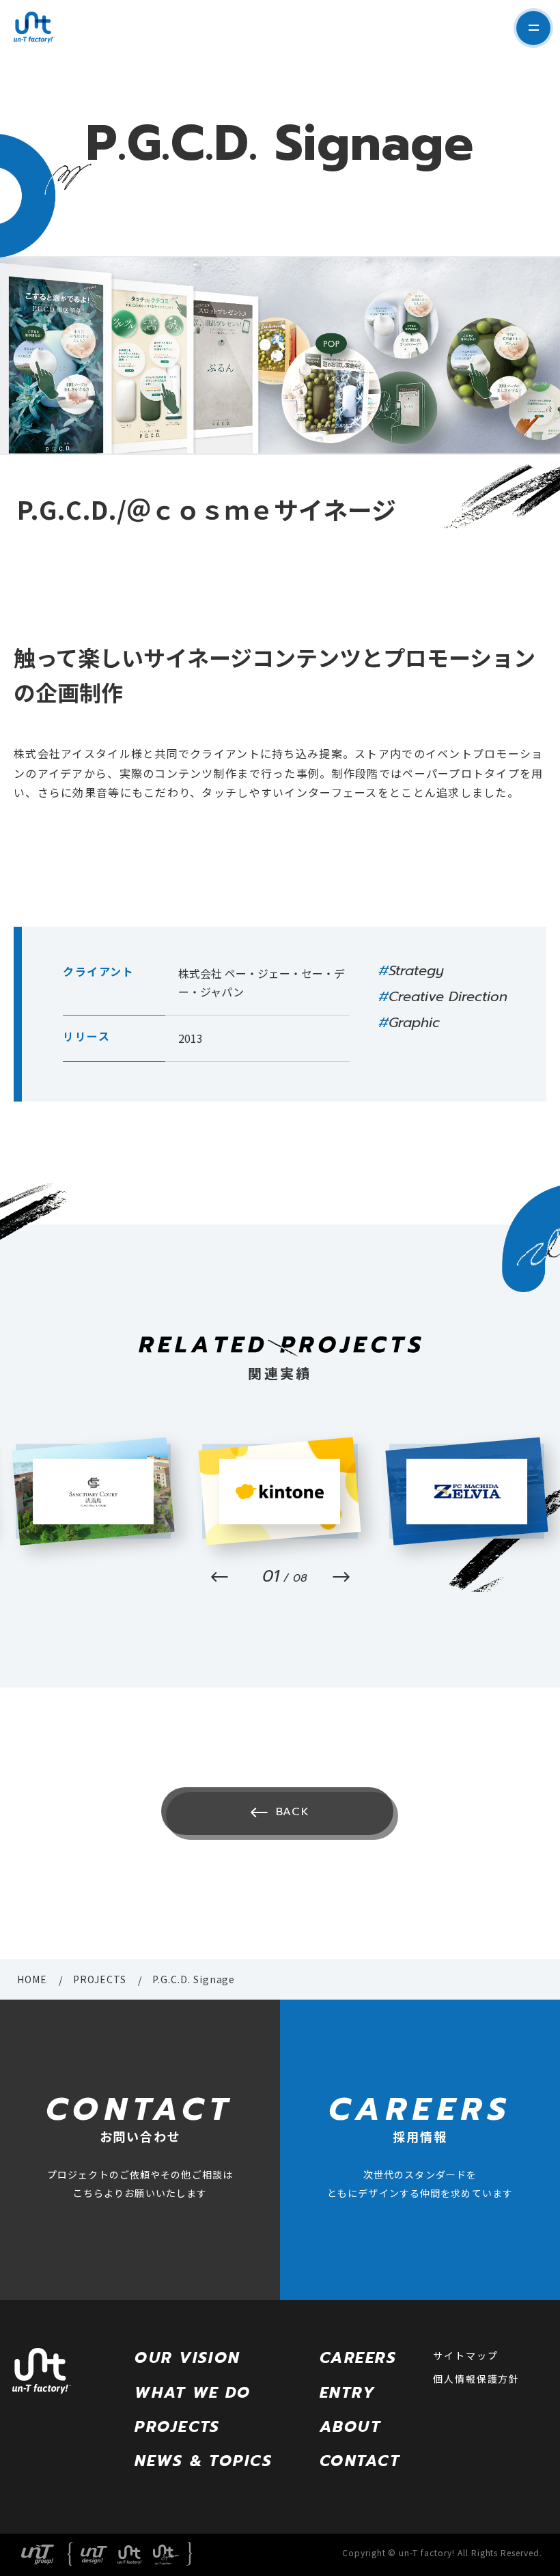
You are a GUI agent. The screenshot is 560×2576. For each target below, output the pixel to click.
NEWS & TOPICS (203, 2461)
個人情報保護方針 (476, 2379)
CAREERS (358, 2358)
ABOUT (350, 2427)
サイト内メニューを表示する (533, 28)
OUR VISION (187, 2358)
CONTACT (360, 2461)
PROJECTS (100, 1979)
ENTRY (348, 2393)
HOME (32, 1979)
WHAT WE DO (193, 2393)
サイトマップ (465, 2355)
